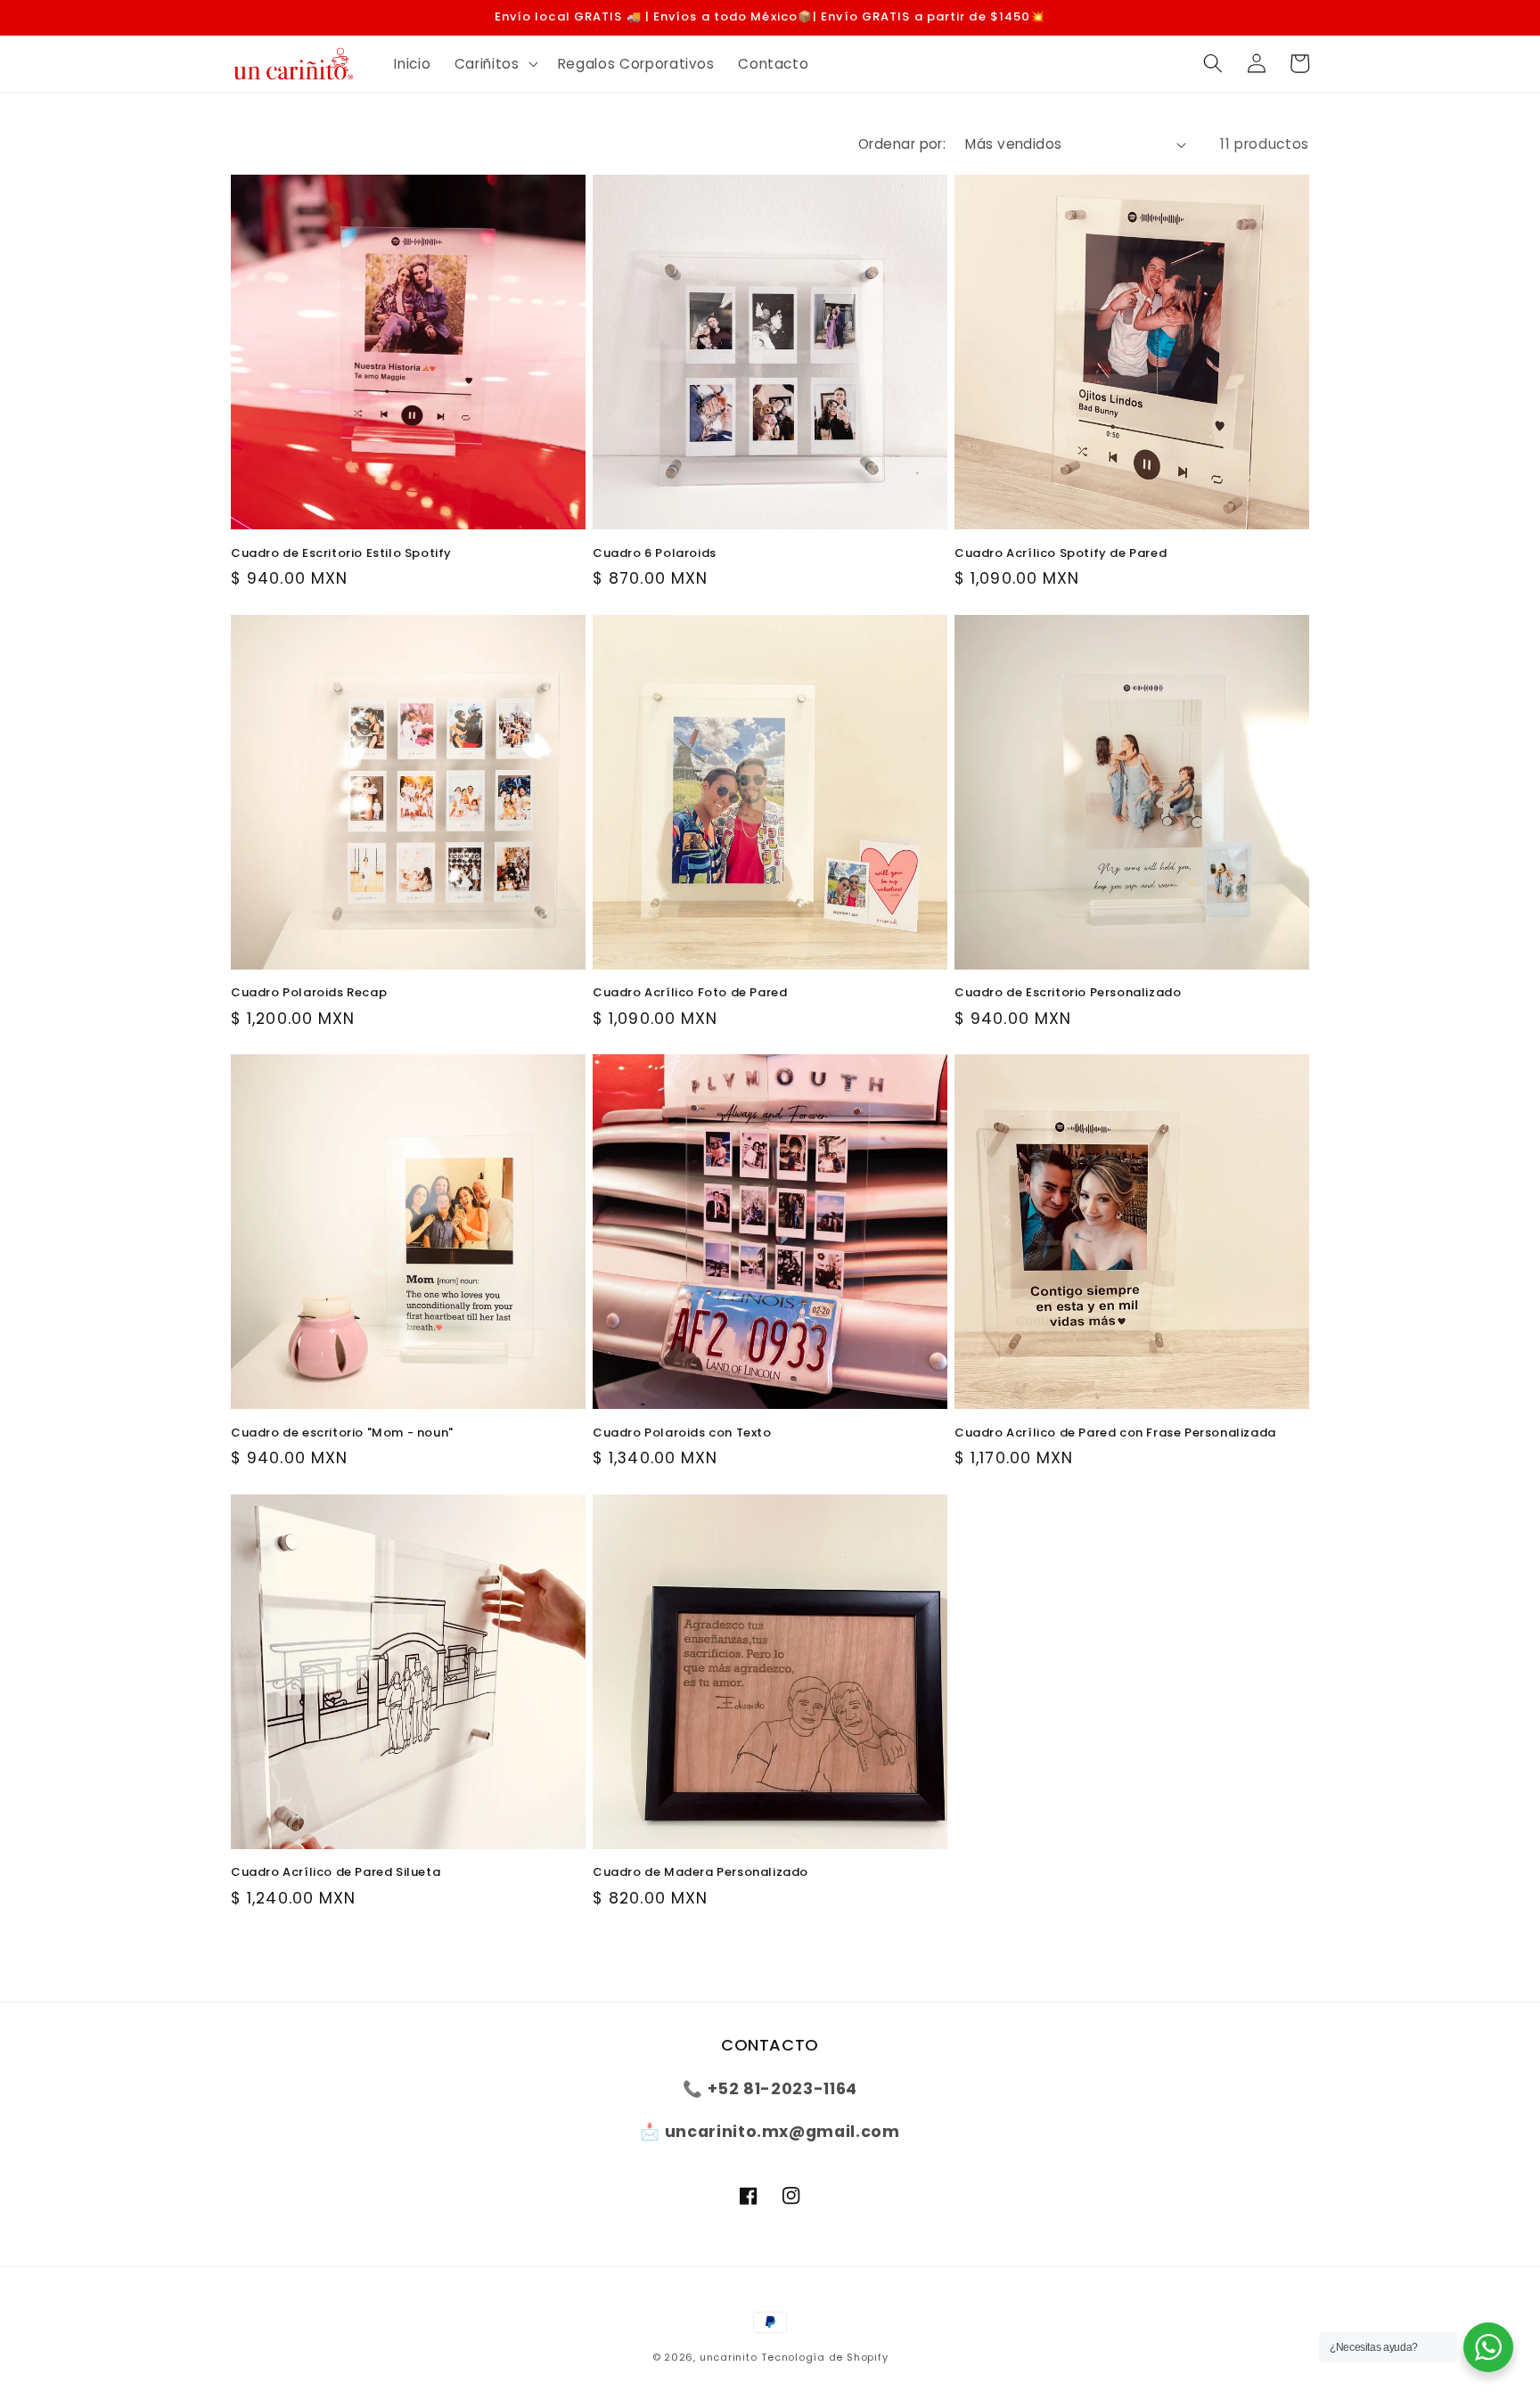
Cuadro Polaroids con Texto (682, 1433)
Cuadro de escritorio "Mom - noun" (342, 1433)
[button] (495, 63)
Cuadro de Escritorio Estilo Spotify (341, 554)
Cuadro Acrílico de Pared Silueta (336, 1873)
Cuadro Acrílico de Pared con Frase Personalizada (1115, 1433)
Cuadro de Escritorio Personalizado (1068, 993)
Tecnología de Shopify (824, 2357)
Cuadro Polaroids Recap (309, 993)
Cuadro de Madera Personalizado (700, 1873)
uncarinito (729, 2357)
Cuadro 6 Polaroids (655, 554)
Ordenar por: (902, 144)
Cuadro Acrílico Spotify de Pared (1061, 554)
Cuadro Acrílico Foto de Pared (690, 993)
